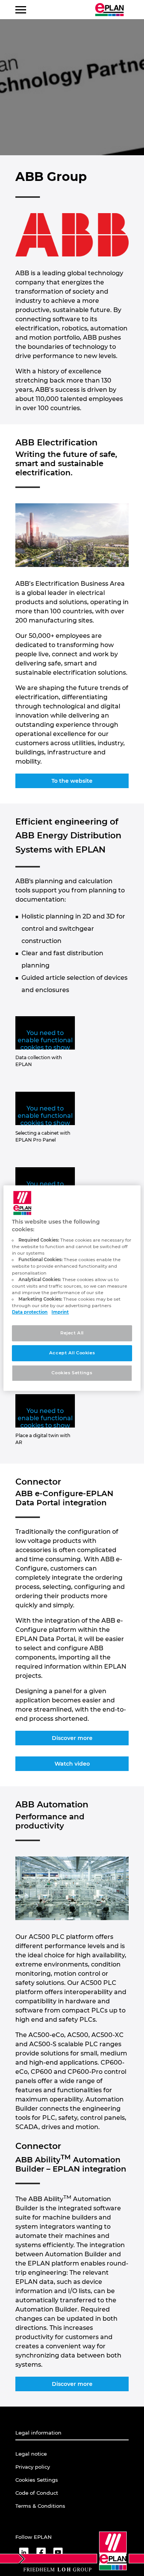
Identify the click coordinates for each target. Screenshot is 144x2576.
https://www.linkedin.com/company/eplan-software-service (24, 2552)
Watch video (72, 1764)
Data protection (30, 1312)
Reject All (72, 1333)
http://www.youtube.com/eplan (58, 2552)
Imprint (60, 1312)
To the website (72, 781)
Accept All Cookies (72, 1353)
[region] (72, 1288)
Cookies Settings (72, 1373)
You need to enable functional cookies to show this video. (45, 1044)
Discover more (72, 1738)
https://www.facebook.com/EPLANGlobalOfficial (41, 2552)
